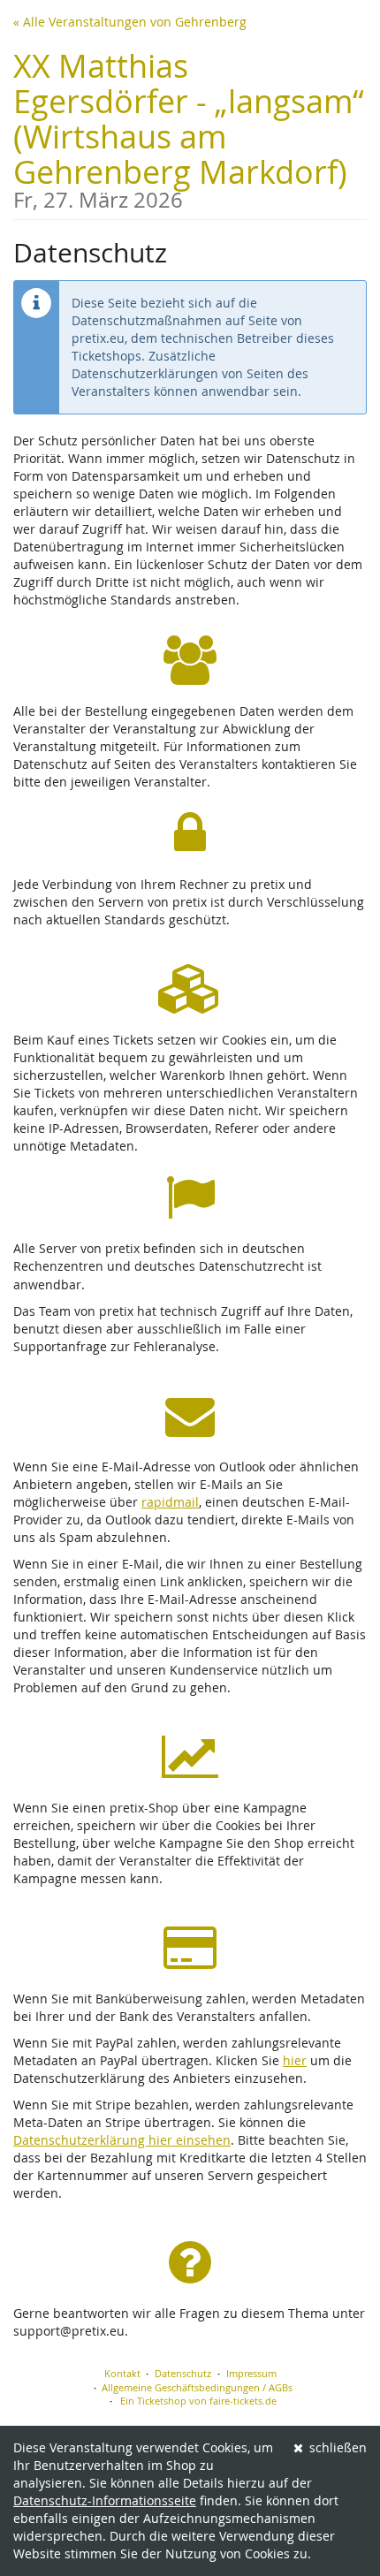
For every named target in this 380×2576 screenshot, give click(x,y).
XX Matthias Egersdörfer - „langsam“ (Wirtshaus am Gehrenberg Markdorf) (189, 128)
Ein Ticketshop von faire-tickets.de (198, 2401)
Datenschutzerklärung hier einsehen (122, 2140)
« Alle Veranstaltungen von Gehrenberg (130, 22)
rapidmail (170, 1502)
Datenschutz (183, 2373)
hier (295, 2060)
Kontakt (122, 2373)
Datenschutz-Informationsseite (105, 2500)
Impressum (251, 2373)
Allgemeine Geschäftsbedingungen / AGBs (197, 2387)
